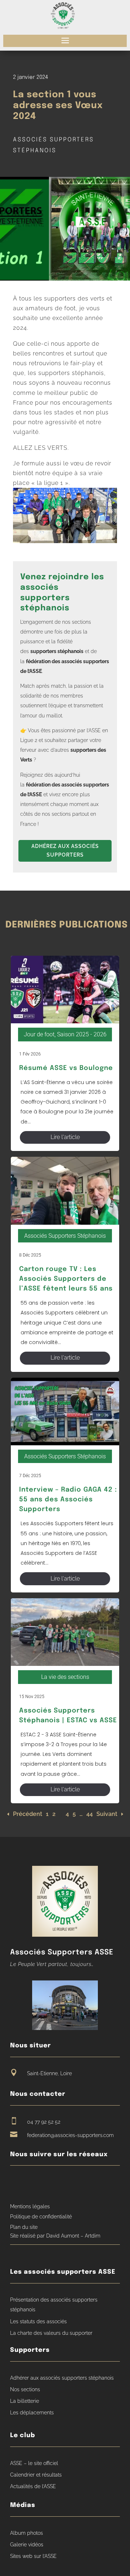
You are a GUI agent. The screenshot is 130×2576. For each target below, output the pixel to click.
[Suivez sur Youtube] (29, 2183)
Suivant (107, 1814)
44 (90, 1814)
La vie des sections (65, 1677)
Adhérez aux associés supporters (65, 850)
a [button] (65, 41)
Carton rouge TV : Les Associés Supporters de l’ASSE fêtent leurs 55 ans (66, 1279)
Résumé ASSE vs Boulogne (66, 1068)
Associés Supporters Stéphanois (65, 1236)
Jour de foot (39, 1034)
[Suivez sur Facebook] (16, 2183)
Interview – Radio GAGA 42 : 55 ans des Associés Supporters (68, 1500)
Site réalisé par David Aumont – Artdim (55, 2236)
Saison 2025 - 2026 (82, 1034)
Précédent (28, 1814)
